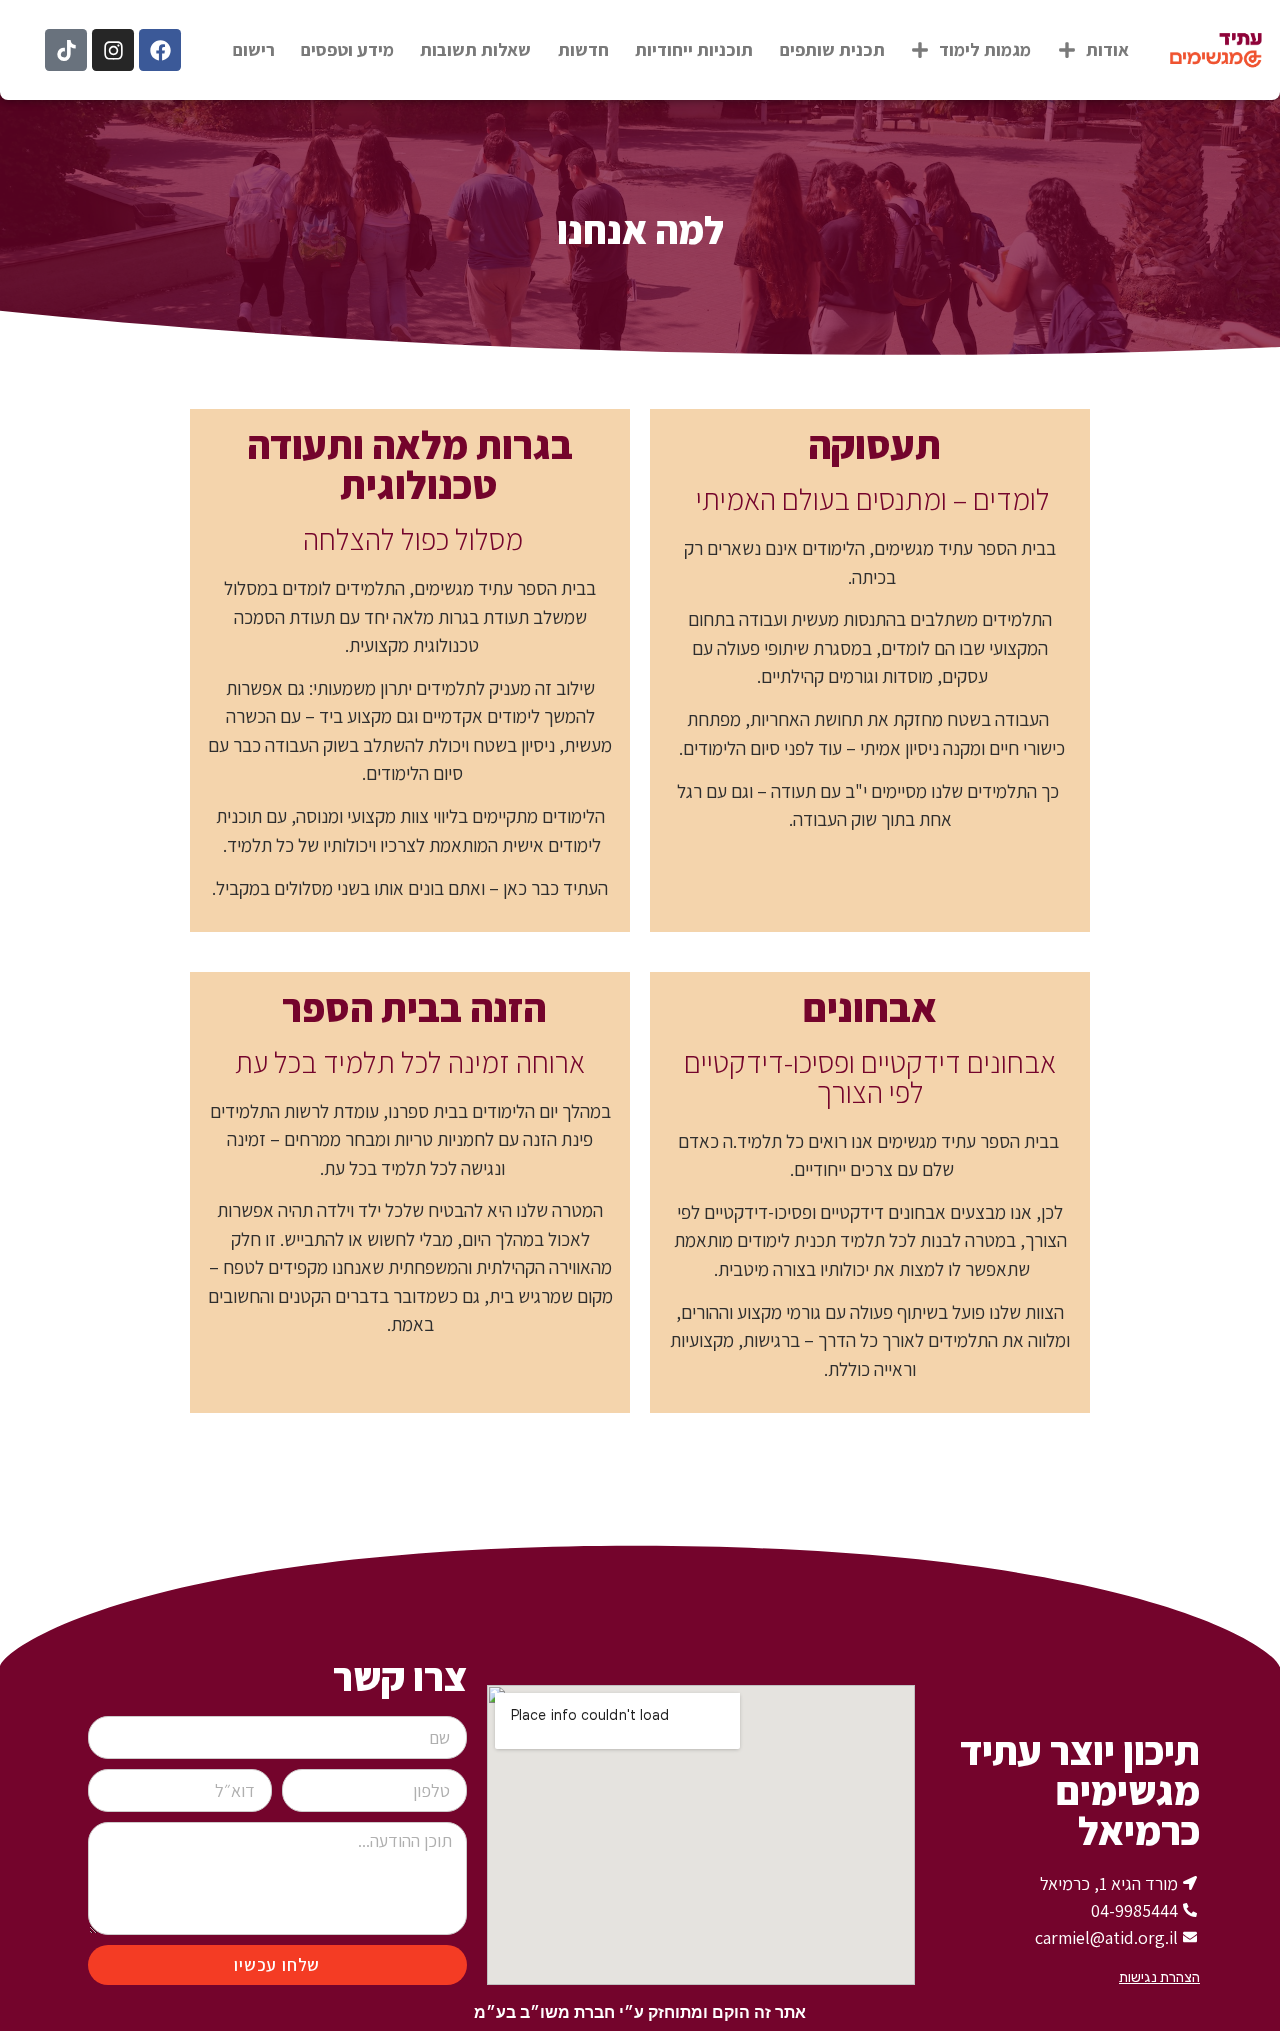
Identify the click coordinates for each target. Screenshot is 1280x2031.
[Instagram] (113, 50)
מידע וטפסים (347, 49)
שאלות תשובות (475, 49)
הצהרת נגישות (1159, 1977)
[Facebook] (160, 50)
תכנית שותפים (832, 49)
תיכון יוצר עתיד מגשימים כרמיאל (1080, 1790)
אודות (1107, 49)
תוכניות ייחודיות (694, 49)
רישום (254, 49)
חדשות (583, 49)
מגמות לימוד (985, 49)
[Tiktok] (66, 50)
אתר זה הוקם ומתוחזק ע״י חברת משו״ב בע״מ (640, 2012)
